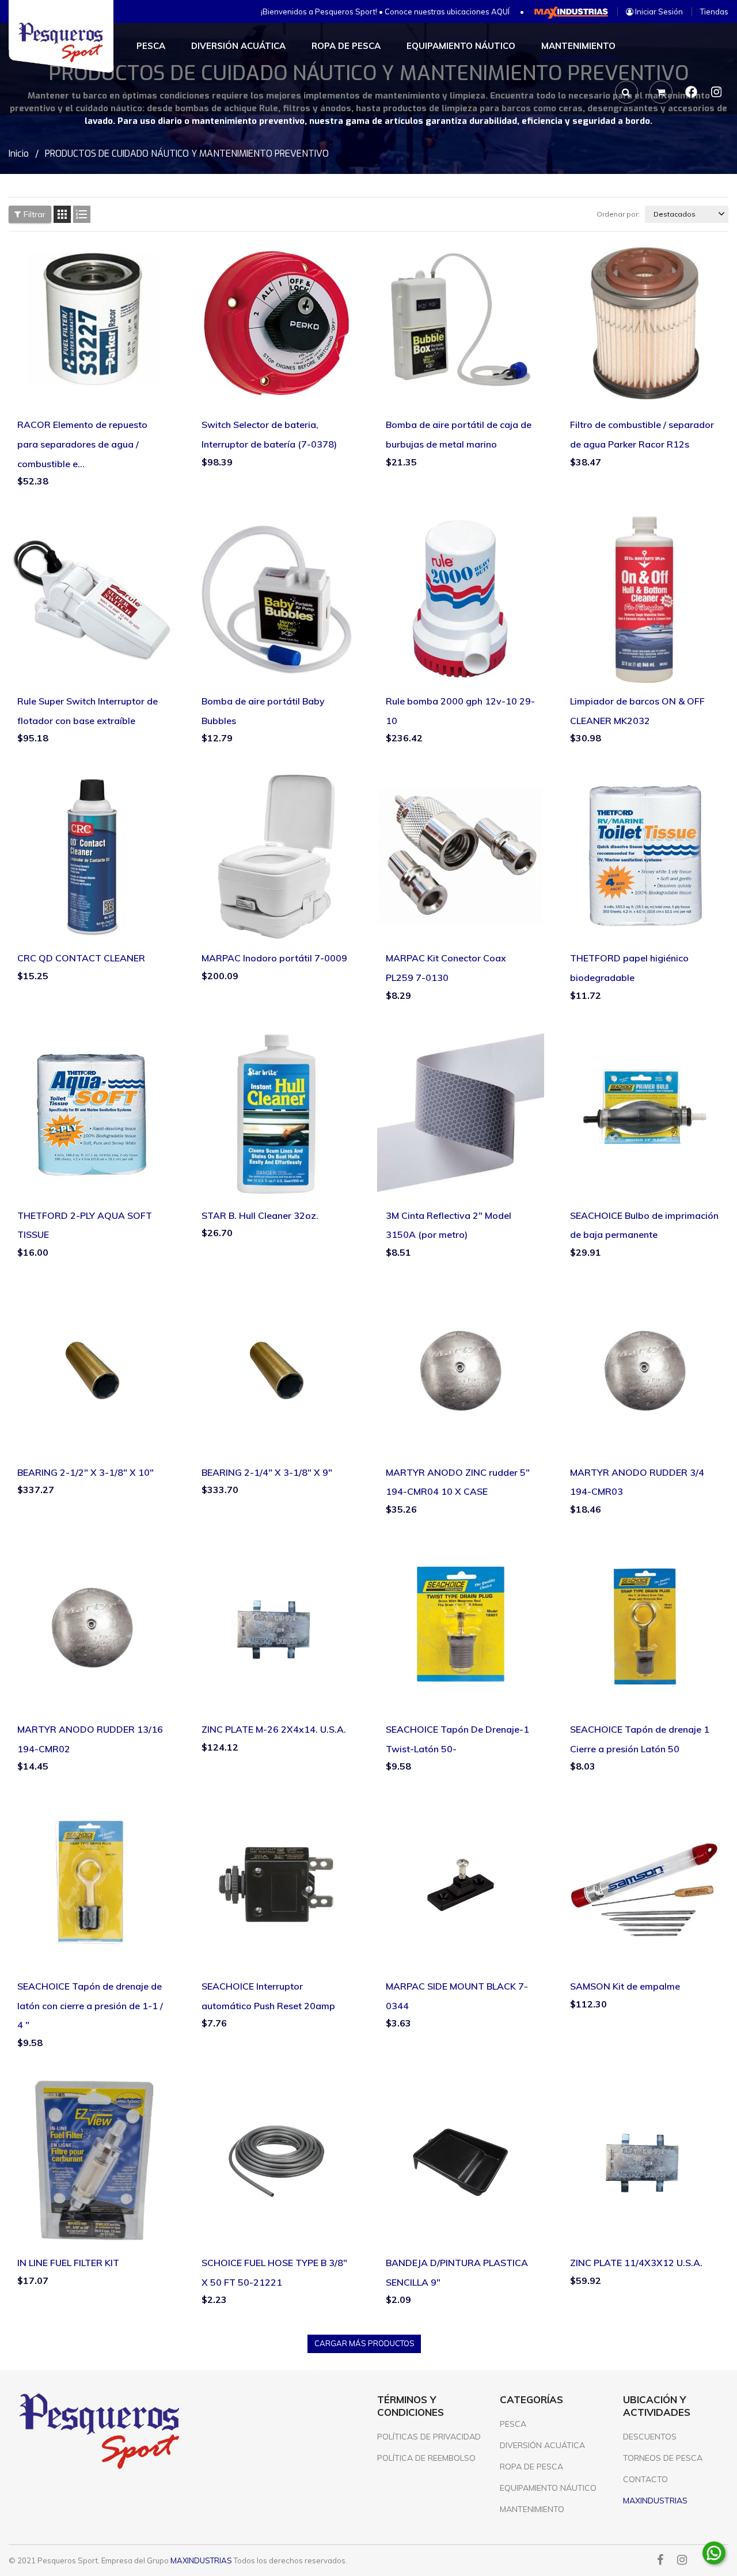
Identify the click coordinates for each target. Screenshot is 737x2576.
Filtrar (35, 214)
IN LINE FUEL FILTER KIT (68, 2263)
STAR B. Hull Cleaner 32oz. (260, 1215)
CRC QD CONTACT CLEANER (81, 958)
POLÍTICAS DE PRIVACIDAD (429, 2437)
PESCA (513, 2424)
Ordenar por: (618, 214)
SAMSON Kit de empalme (625, 1986)
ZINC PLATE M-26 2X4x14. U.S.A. (274, 1729)
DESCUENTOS (650, 2437)
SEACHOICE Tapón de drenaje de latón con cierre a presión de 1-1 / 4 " (90, 2005)
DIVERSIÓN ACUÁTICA (542, 2445)
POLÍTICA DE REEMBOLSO (426, 2458)
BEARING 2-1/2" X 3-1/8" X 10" (86, 1472)
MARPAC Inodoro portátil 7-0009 (274, 958)
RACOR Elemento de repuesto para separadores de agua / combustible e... (82, 444)
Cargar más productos (364, 2343)
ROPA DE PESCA (531, 2467)
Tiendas (714, 12)
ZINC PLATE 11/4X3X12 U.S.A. (636, 2263)
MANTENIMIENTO (532, 2509)
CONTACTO (645, 2479)
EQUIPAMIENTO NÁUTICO (548, 2488)
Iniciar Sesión (658, 12)
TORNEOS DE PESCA (663, 2458)
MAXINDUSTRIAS (201, 2560)
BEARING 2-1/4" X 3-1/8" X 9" (267, 1472)
